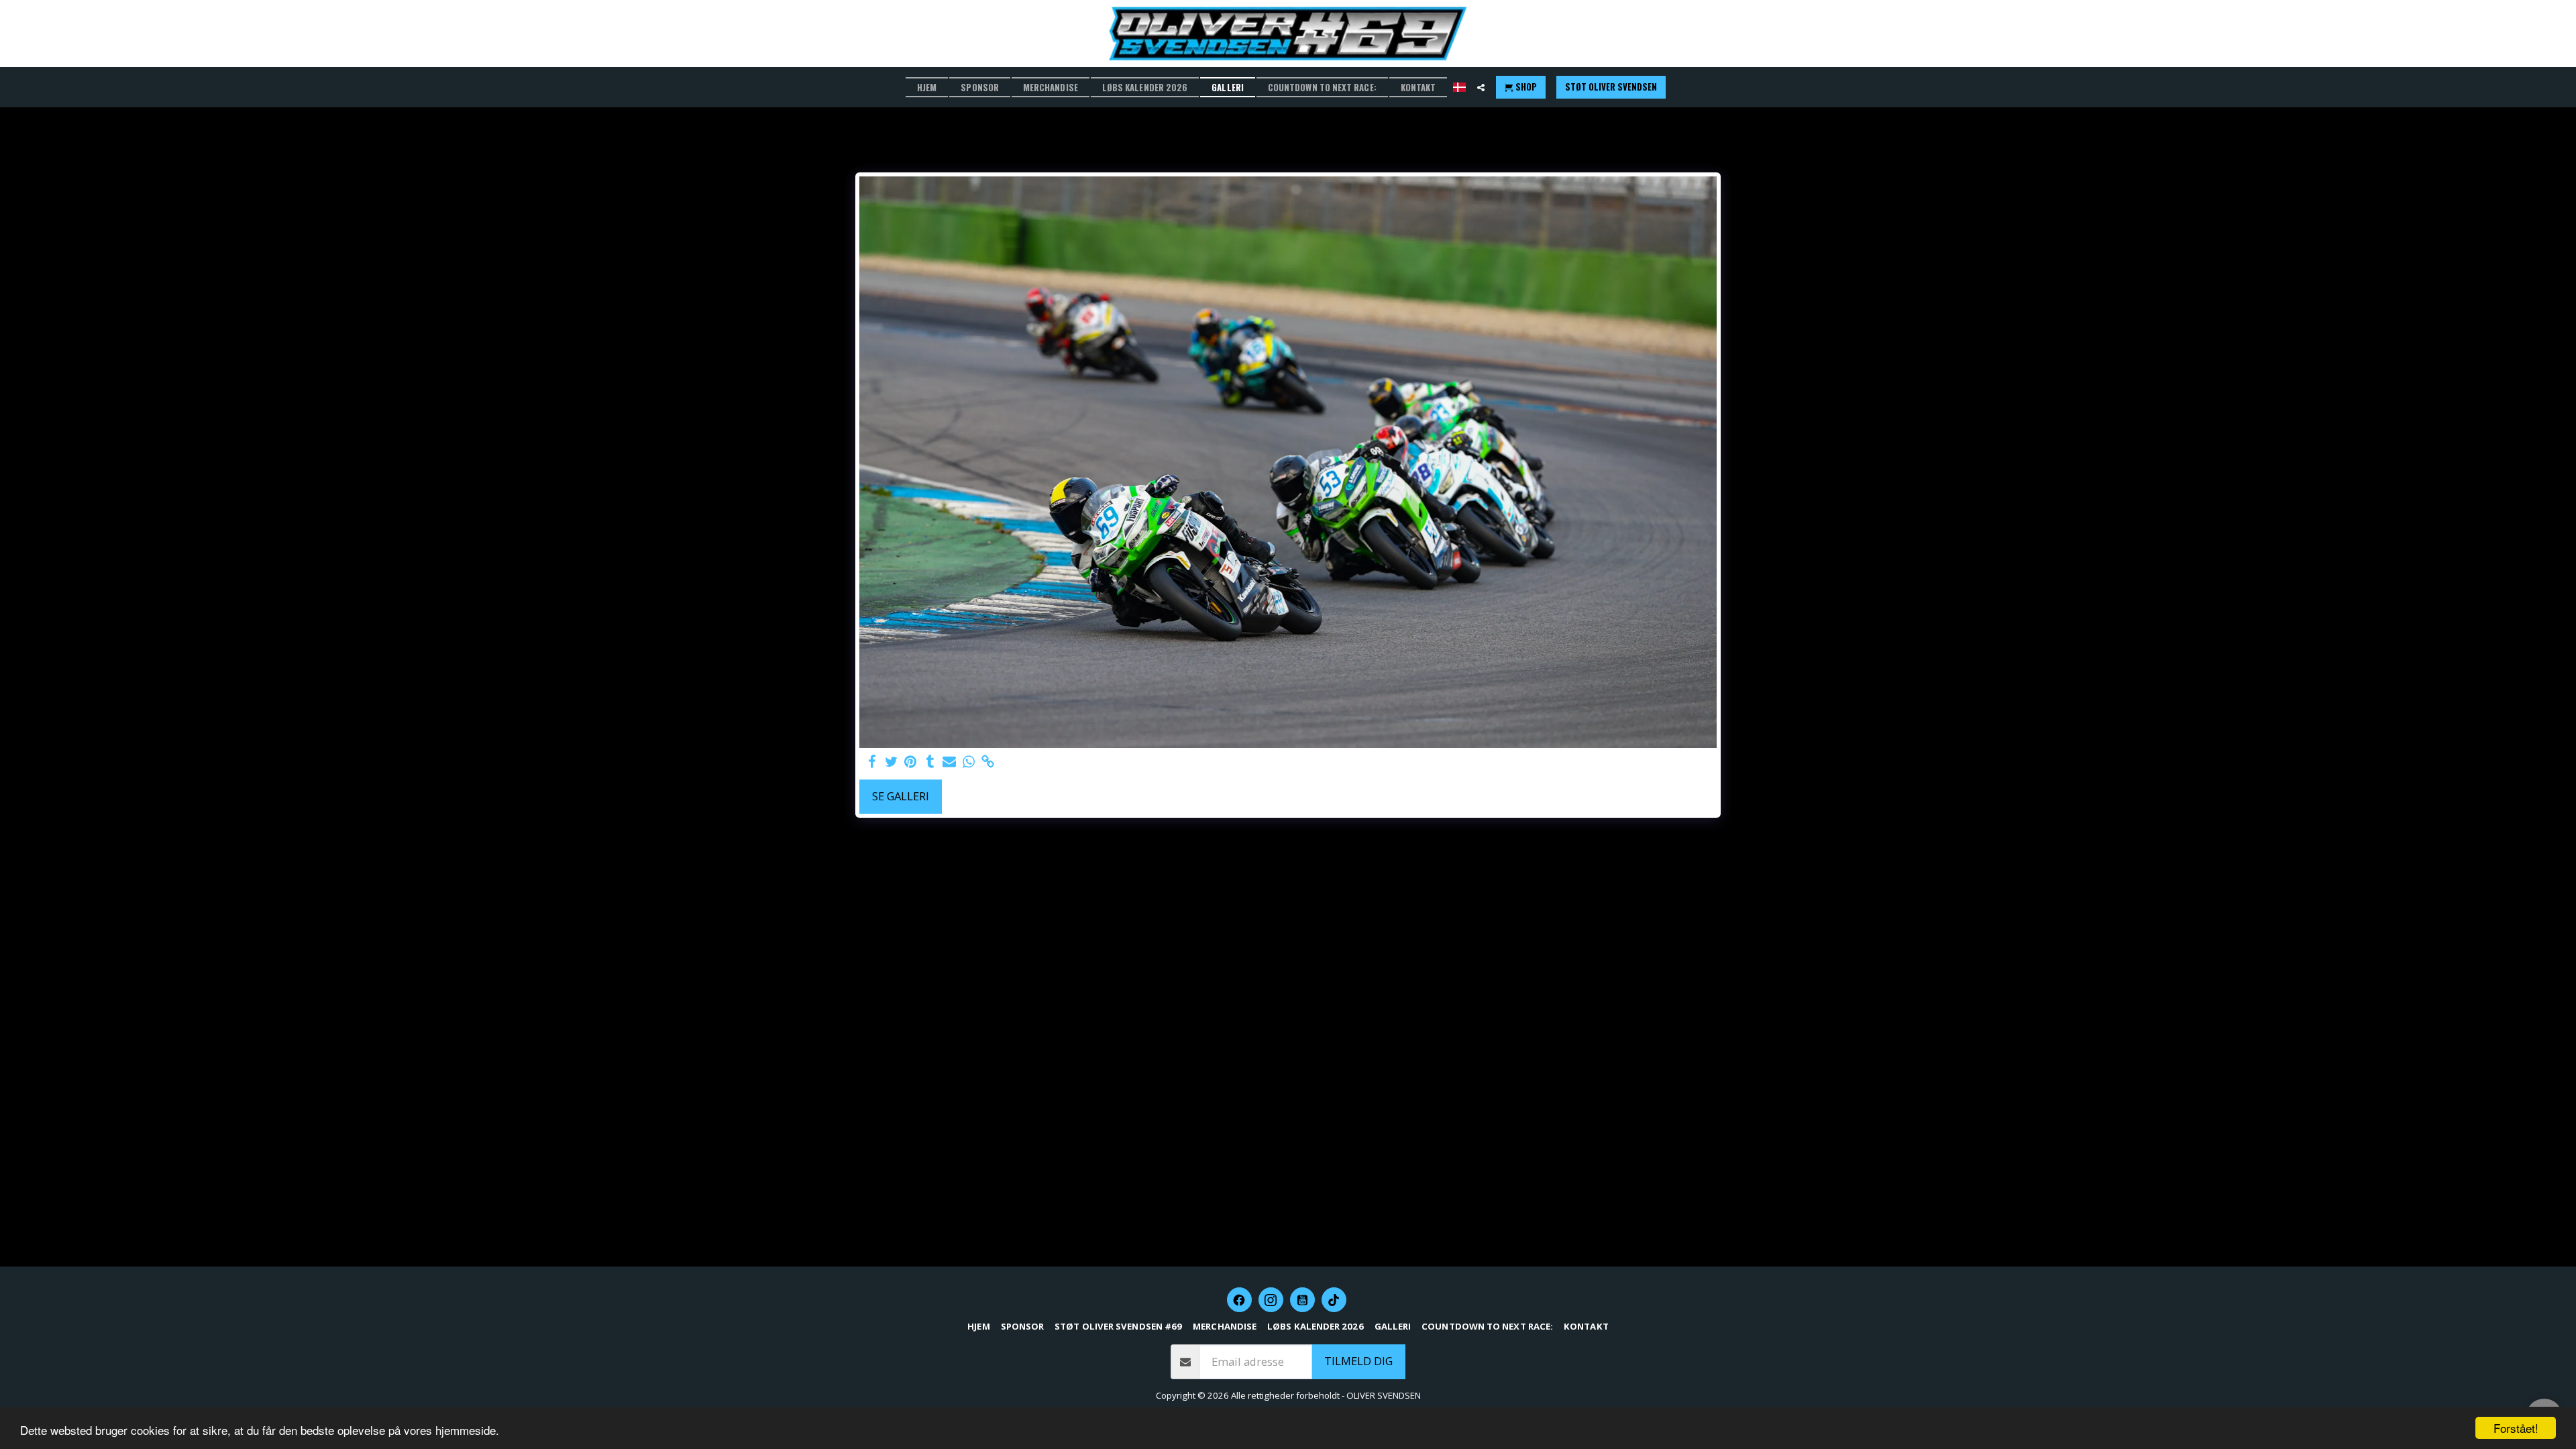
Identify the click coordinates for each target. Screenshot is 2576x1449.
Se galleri (901, 796)
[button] (1481, 88)
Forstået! (2516, 1428)
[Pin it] (911, 762)
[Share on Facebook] (872, 762)
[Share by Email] (950, 762)
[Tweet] (891, 762)
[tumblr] (930, 762)
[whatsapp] (969, 762)
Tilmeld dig (1358, 1361)
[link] (988, 762)
